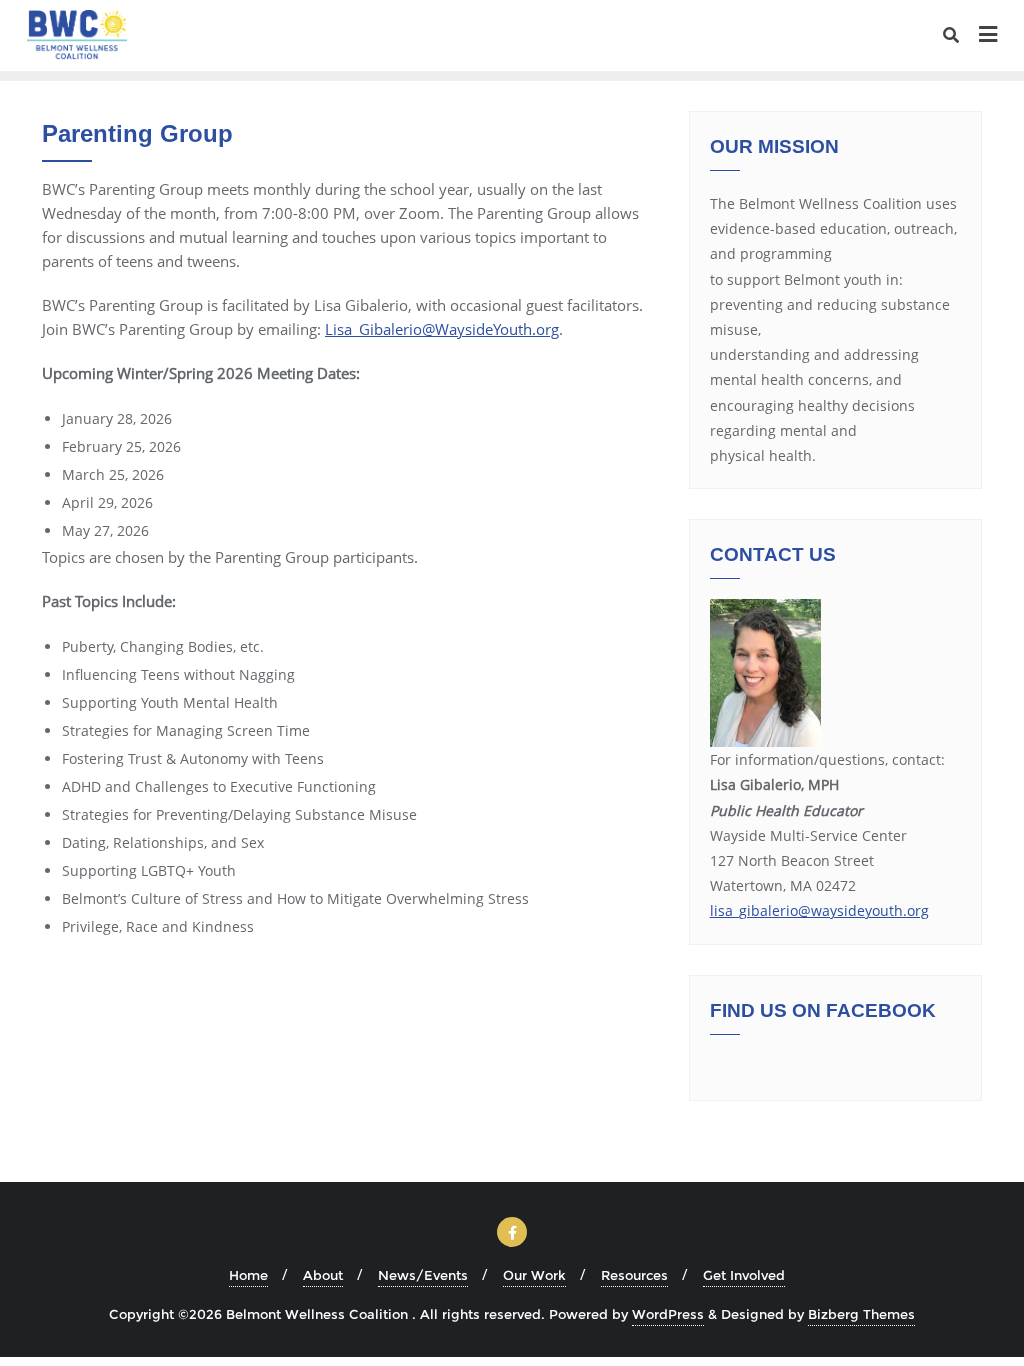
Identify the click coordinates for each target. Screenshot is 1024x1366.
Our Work (534, 1275)
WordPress (668, 1314)
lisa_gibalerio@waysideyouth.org (819, 910)
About (323, 1275)
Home (248, 1275)
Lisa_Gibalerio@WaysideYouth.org (442, 329)
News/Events (423, 1275)
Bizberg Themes (861, 1314)
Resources (634, 1275)
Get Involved (744, 1275)
